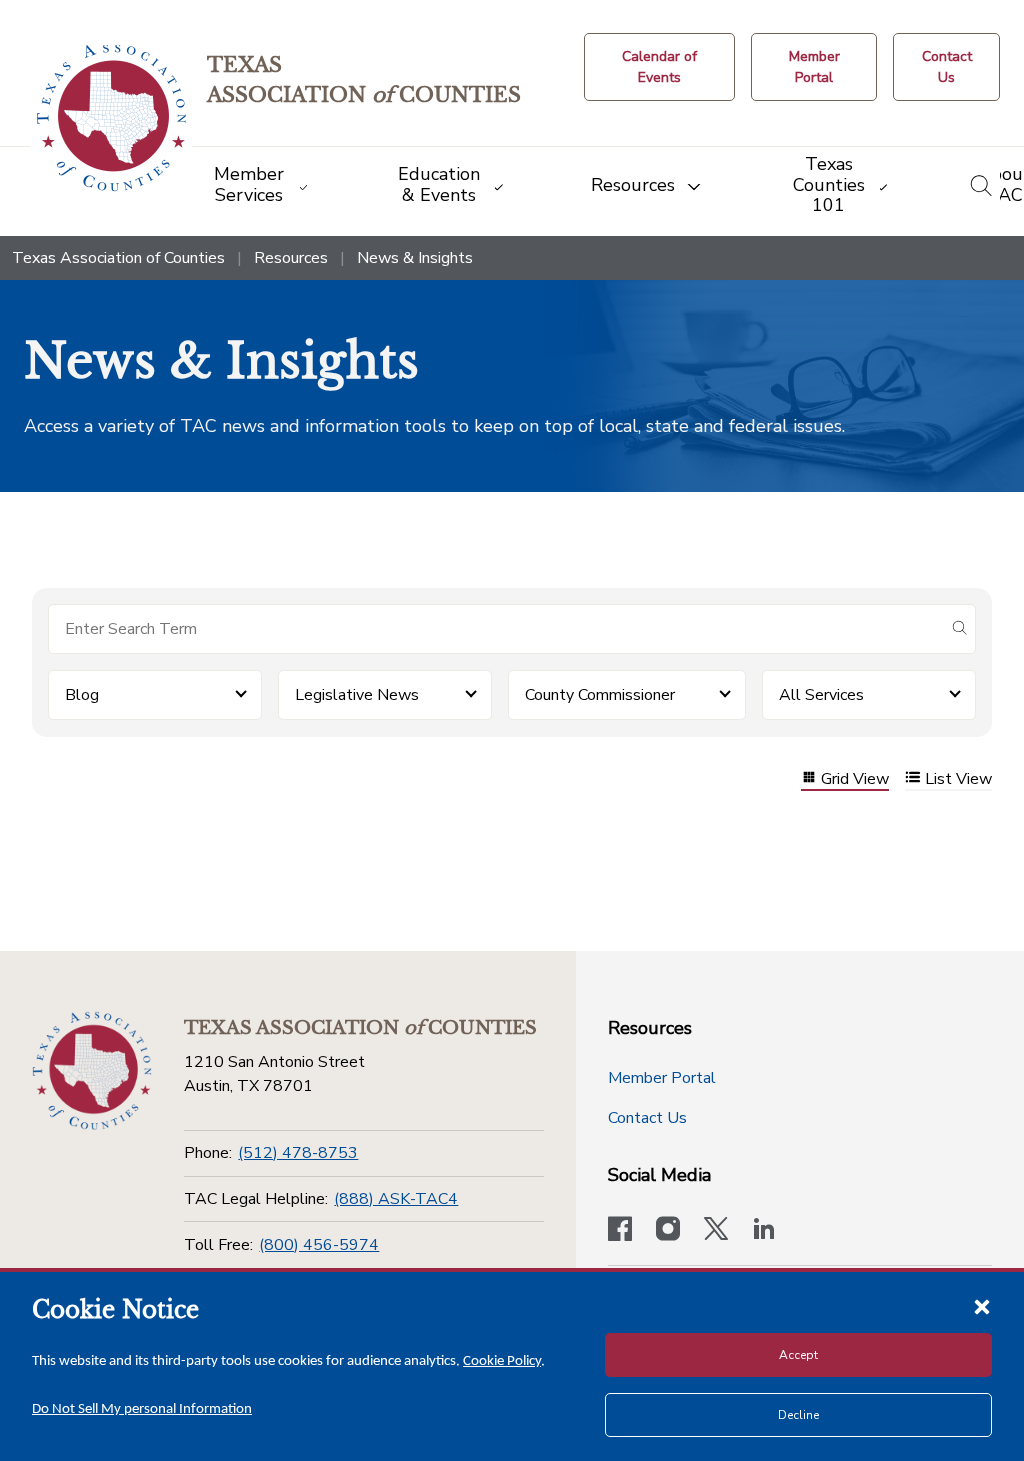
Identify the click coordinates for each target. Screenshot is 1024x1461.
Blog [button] (82, 695)
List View (958, 779)
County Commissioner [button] (600, 695)
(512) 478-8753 (298, 1153)
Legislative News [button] (357, 695)
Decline (798, 1415)
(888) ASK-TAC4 (396, 1199)
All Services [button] (821, 695)
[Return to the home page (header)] (111, 118)
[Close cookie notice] (982, 1306)
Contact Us (647, 1118)
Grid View (855, 779)
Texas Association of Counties (118, 258)
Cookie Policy (502, 1361)
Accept (798, 1355)
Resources (291, 258)
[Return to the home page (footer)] (92, 1071)
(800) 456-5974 (319, 1245)
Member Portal (662, 1078)
